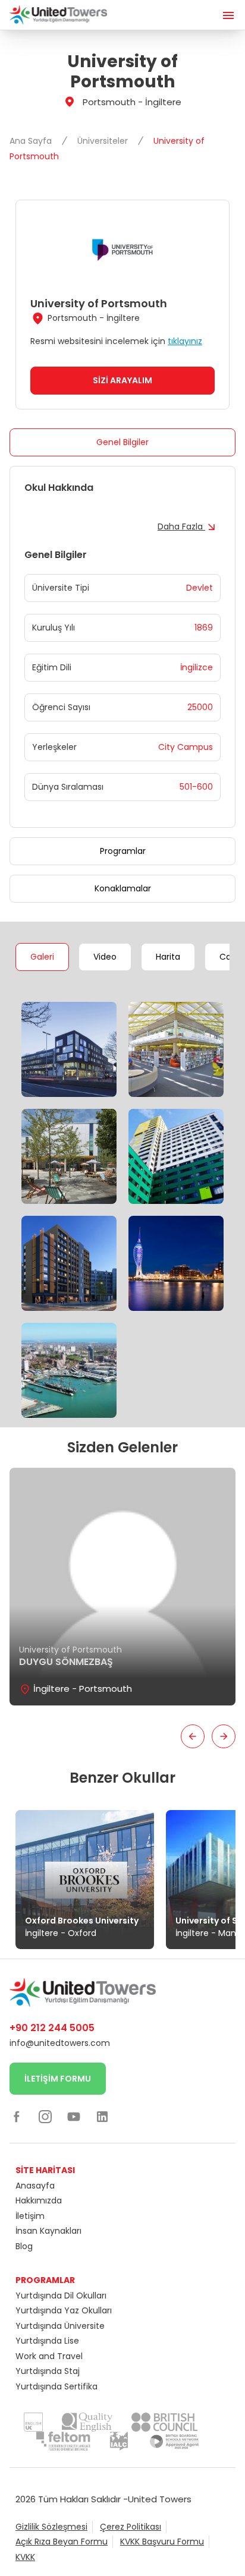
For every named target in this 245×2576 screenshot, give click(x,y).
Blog (24, 2246)
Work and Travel (49, 2356)
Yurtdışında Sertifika (56, 2386)
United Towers (160, 2499)
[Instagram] (45, 2117)
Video (105, 957)
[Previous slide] (193, 1736)
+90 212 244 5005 (52, 2028)
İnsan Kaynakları (48, 2231)
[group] (122, 1587)
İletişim (30, 2216)
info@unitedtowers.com (60, 2043)
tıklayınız (185, 341)
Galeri (42, 957)
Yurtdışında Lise (47, 2341)
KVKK (25, 2557)
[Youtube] (74, 2117)
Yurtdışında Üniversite (60, 2326)
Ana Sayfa (32, 141)
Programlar (123, 851)
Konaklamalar (123, 888)
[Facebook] (17, 2117)
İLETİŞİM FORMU (58, 2079)
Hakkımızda (39, 2200)
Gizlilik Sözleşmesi (51, 2527)
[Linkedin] (102, 2117)
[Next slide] (224, 1736)
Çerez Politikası (131, 2527)
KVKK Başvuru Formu (162, 2542)
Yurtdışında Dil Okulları (61, 2296)
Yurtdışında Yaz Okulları (64, 2310)
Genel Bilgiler (122, 442)
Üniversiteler (104, 141)
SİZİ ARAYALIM (122, 380)
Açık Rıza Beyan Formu (62, 2542)
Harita (168, 957)
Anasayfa (35, 2186)
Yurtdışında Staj (48, 2371)
